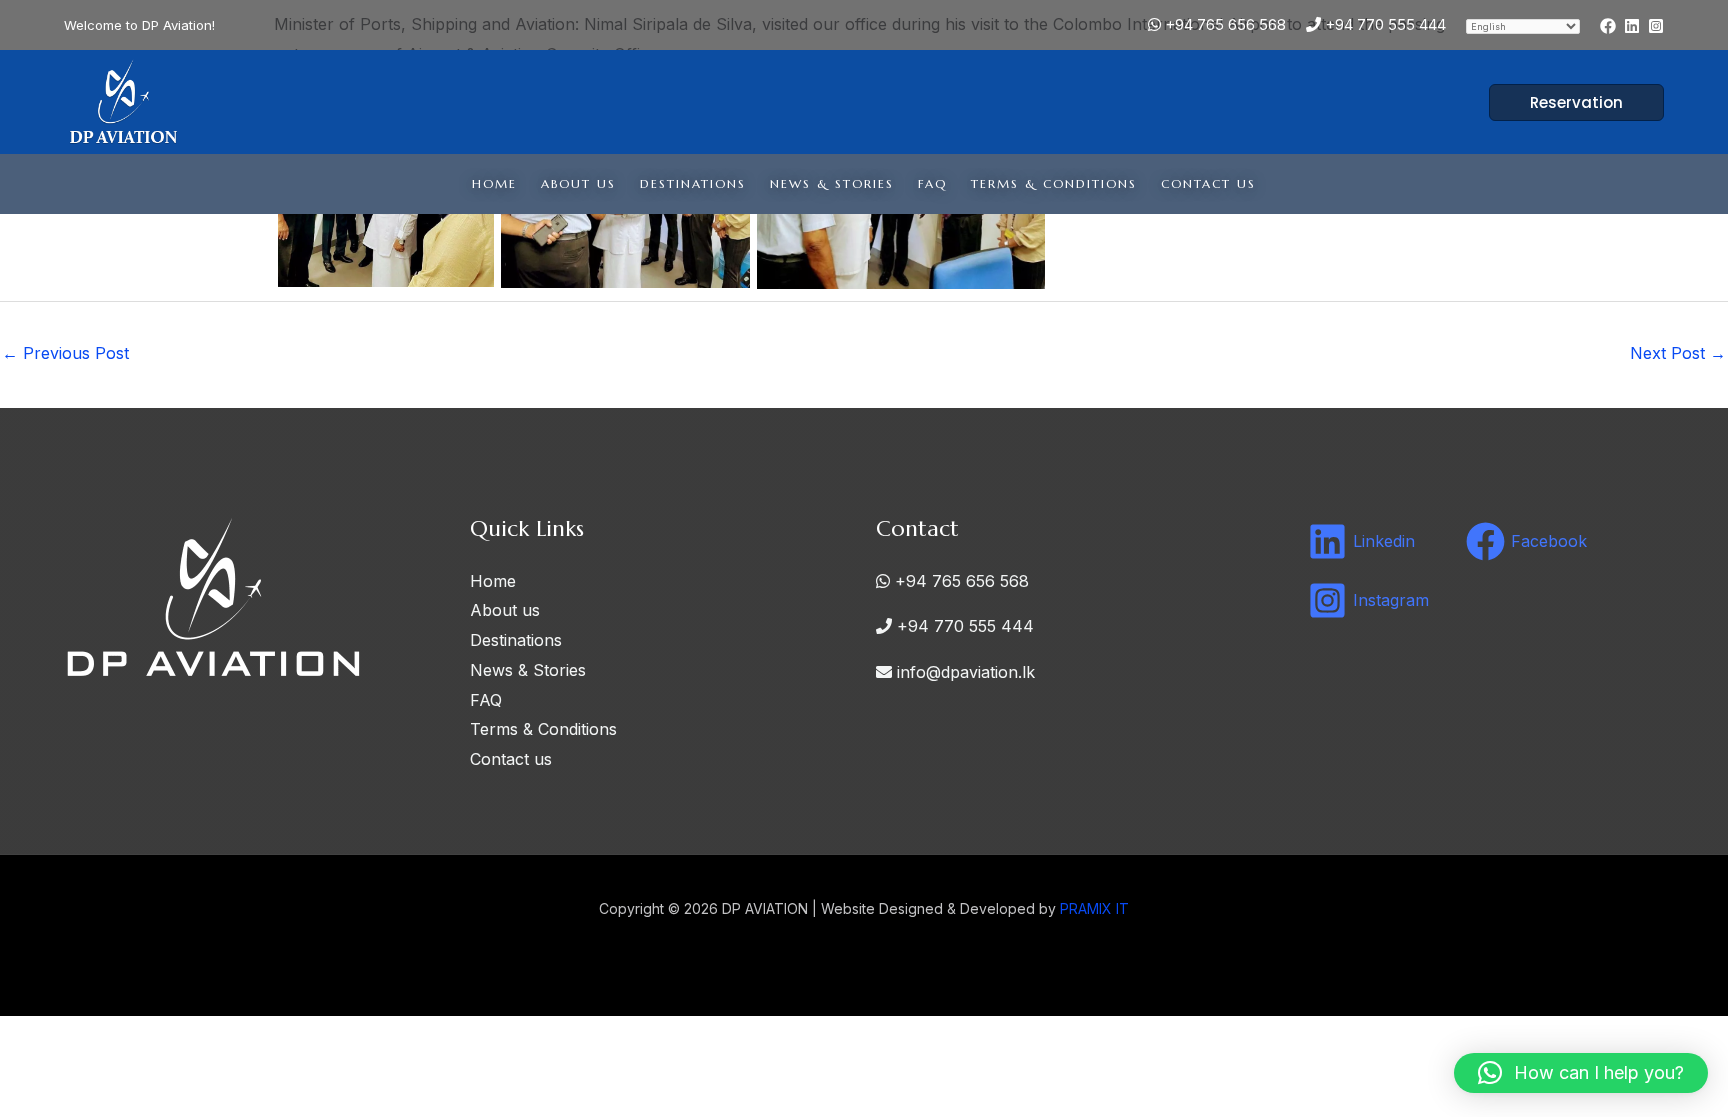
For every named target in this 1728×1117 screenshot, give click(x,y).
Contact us (1208, 183)
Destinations (693, 183)
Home (494, 183)
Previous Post (65, 353)
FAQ (932, 183)
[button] (1564, 102)
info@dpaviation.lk (963, 672)
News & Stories (832, 183)
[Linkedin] (1632, 26)
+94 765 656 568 (1223, 24)
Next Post (1678, 353)
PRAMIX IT (1094, 908)
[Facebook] (1608, 26)
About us (578, 183)
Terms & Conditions (1054, 183)
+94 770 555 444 (1383, 24)
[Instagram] (1656, 26)
